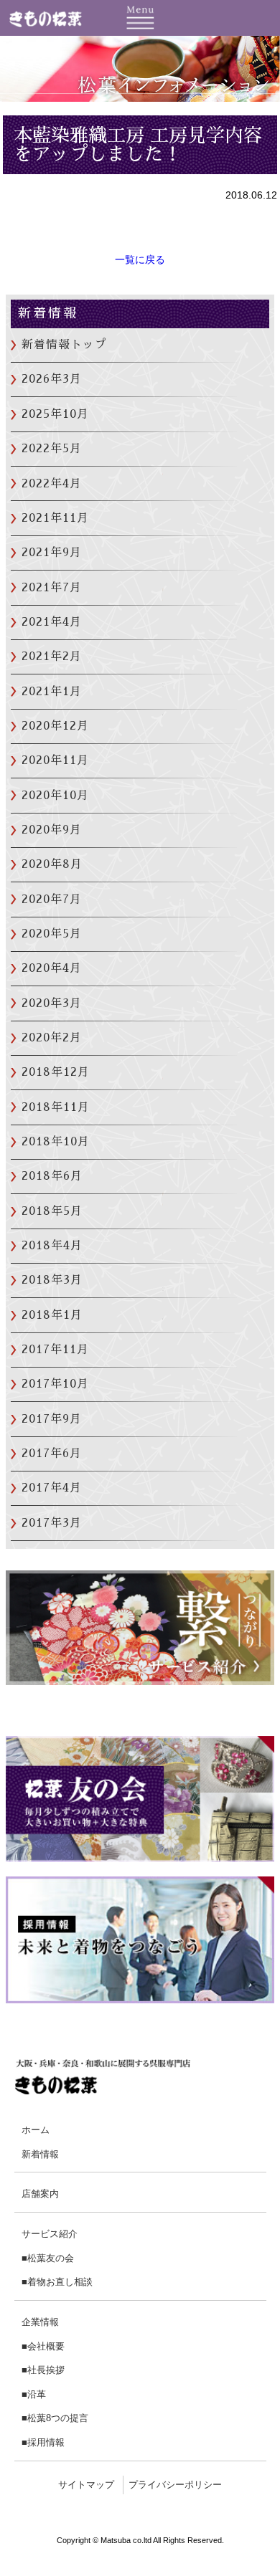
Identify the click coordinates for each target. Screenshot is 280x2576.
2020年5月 (52, 934)
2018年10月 (56, 1142)
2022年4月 (52, 484)
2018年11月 (56, 1107)
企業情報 (40, 2322)
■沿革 (34, 2394)
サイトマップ (86, 2485)
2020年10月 (55, 796)
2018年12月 (56, 1072)
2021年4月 (52, 622)
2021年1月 (52, 692)
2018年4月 (52, 1246)
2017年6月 (52, 1454)
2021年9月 (52, 553)
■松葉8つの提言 (55, 2418)
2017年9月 (52, 1419)
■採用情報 (43, 2442)
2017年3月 (52, 1523)
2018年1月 (52, 1315)
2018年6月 (52, 1176)
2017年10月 (55, 1384)
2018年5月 (52, 1211)
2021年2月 (52, 657)
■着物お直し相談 (57, 2282)
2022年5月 (52, 449)
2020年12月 (55, 726)
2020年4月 (52, 968)
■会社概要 (43, 2346)
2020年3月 (52, 1003)
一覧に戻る (140, 259)
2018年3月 (52, 1280)
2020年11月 (55, 760)
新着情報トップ (64, 345)
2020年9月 (52, 830)
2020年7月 (52, 900)
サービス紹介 (50, 2234)
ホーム (36, 2130)
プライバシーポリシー (175, 2485)
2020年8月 (52, 864)
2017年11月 (55, 1350)
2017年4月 (52, 1488)
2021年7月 (52, 588)
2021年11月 (55, 518)
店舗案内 (40, 2194)
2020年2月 (52, 1038)
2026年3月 (52, 379)
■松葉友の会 (48, 2258)
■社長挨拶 (43, 2370)
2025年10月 (55, 414)
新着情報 (40, 2154)
